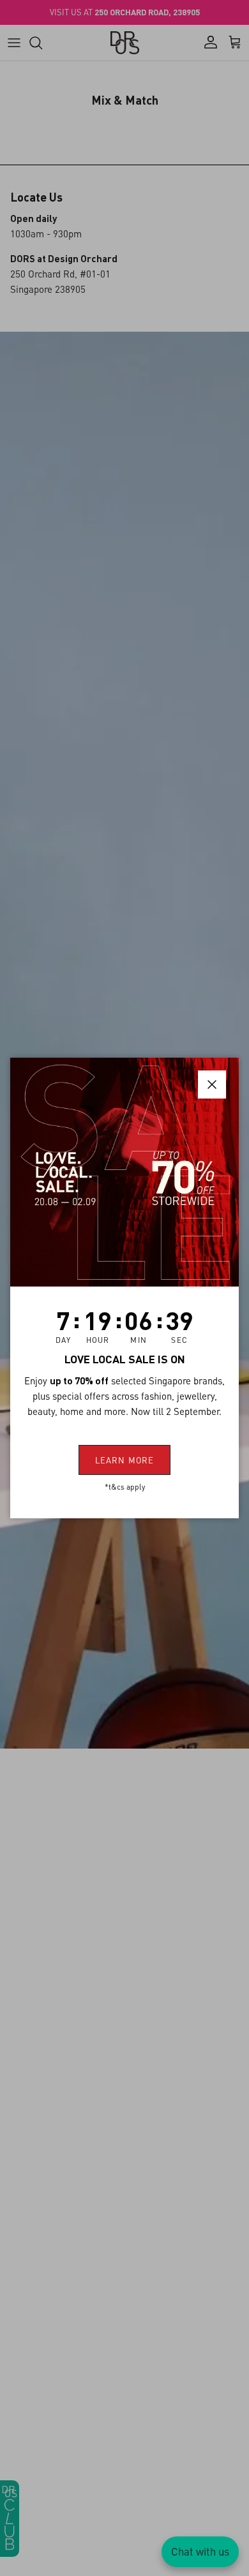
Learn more (124, 1460)
